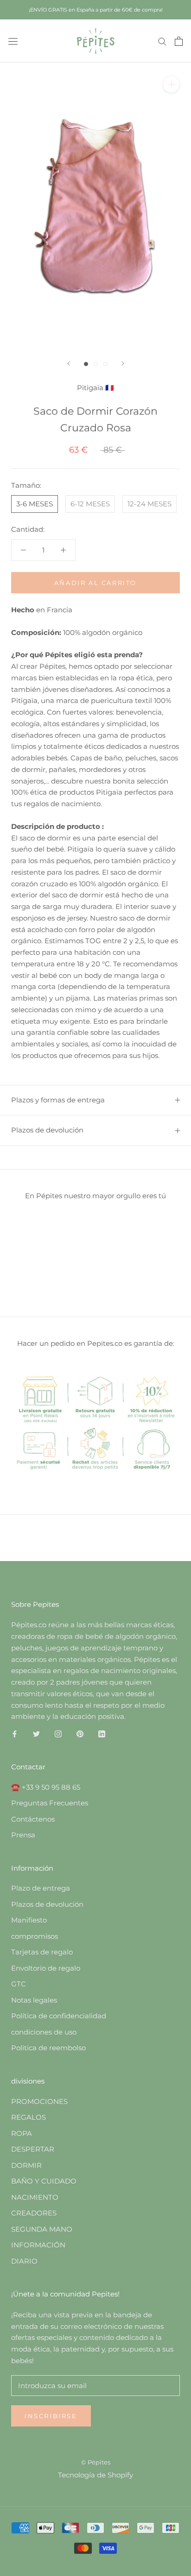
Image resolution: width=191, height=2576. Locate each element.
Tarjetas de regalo (42, 1952)
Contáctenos (33, 1819)
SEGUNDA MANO (42, 2229)
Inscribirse (51, 2416)
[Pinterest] (80, 1733)
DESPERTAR (33, 2149)
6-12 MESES (90, 504)
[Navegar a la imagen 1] (86, 364)
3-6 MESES (35, 504)
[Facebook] (15, 1733)
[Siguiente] (123, 364)
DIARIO (24, 2261)
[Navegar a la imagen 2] (96, 364)
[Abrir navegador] (13, 41)
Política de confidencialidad (59, 2016)
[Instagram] (58, 1733)
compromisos (35, 1936)
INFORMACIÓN (38, 2245)
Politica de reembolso (48, 2048)
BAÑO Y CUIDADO (44, 2181)
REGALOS (29, 2117)
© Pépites (96, 2462)
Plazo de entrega (41, 1888)
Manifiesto (29, 1920)
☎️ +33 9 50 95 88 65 (46, 1787)
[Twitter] (36, 1733)
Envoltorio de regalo (46, 1968)
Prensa (23, 1835)
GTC (19, 1984)
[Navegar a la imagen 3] (105, 364)
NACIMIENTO (35, 2197)
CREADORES (34, 2213)
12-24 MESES (150, 504)
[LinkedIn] (102, 1733)
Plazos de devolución (47, 1130)
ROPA (22, 2133)
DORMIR (26, 2165)
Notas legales (34, 2000)
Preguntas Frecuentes (50, 1803)
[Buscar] (162, 41)
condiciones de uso (44, 2032)
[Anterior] (69, 364)
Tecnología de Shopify (95, 2475)
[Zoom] (171, 84)
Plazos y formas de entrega (58, 1100)
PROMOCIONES (39, 2101)
